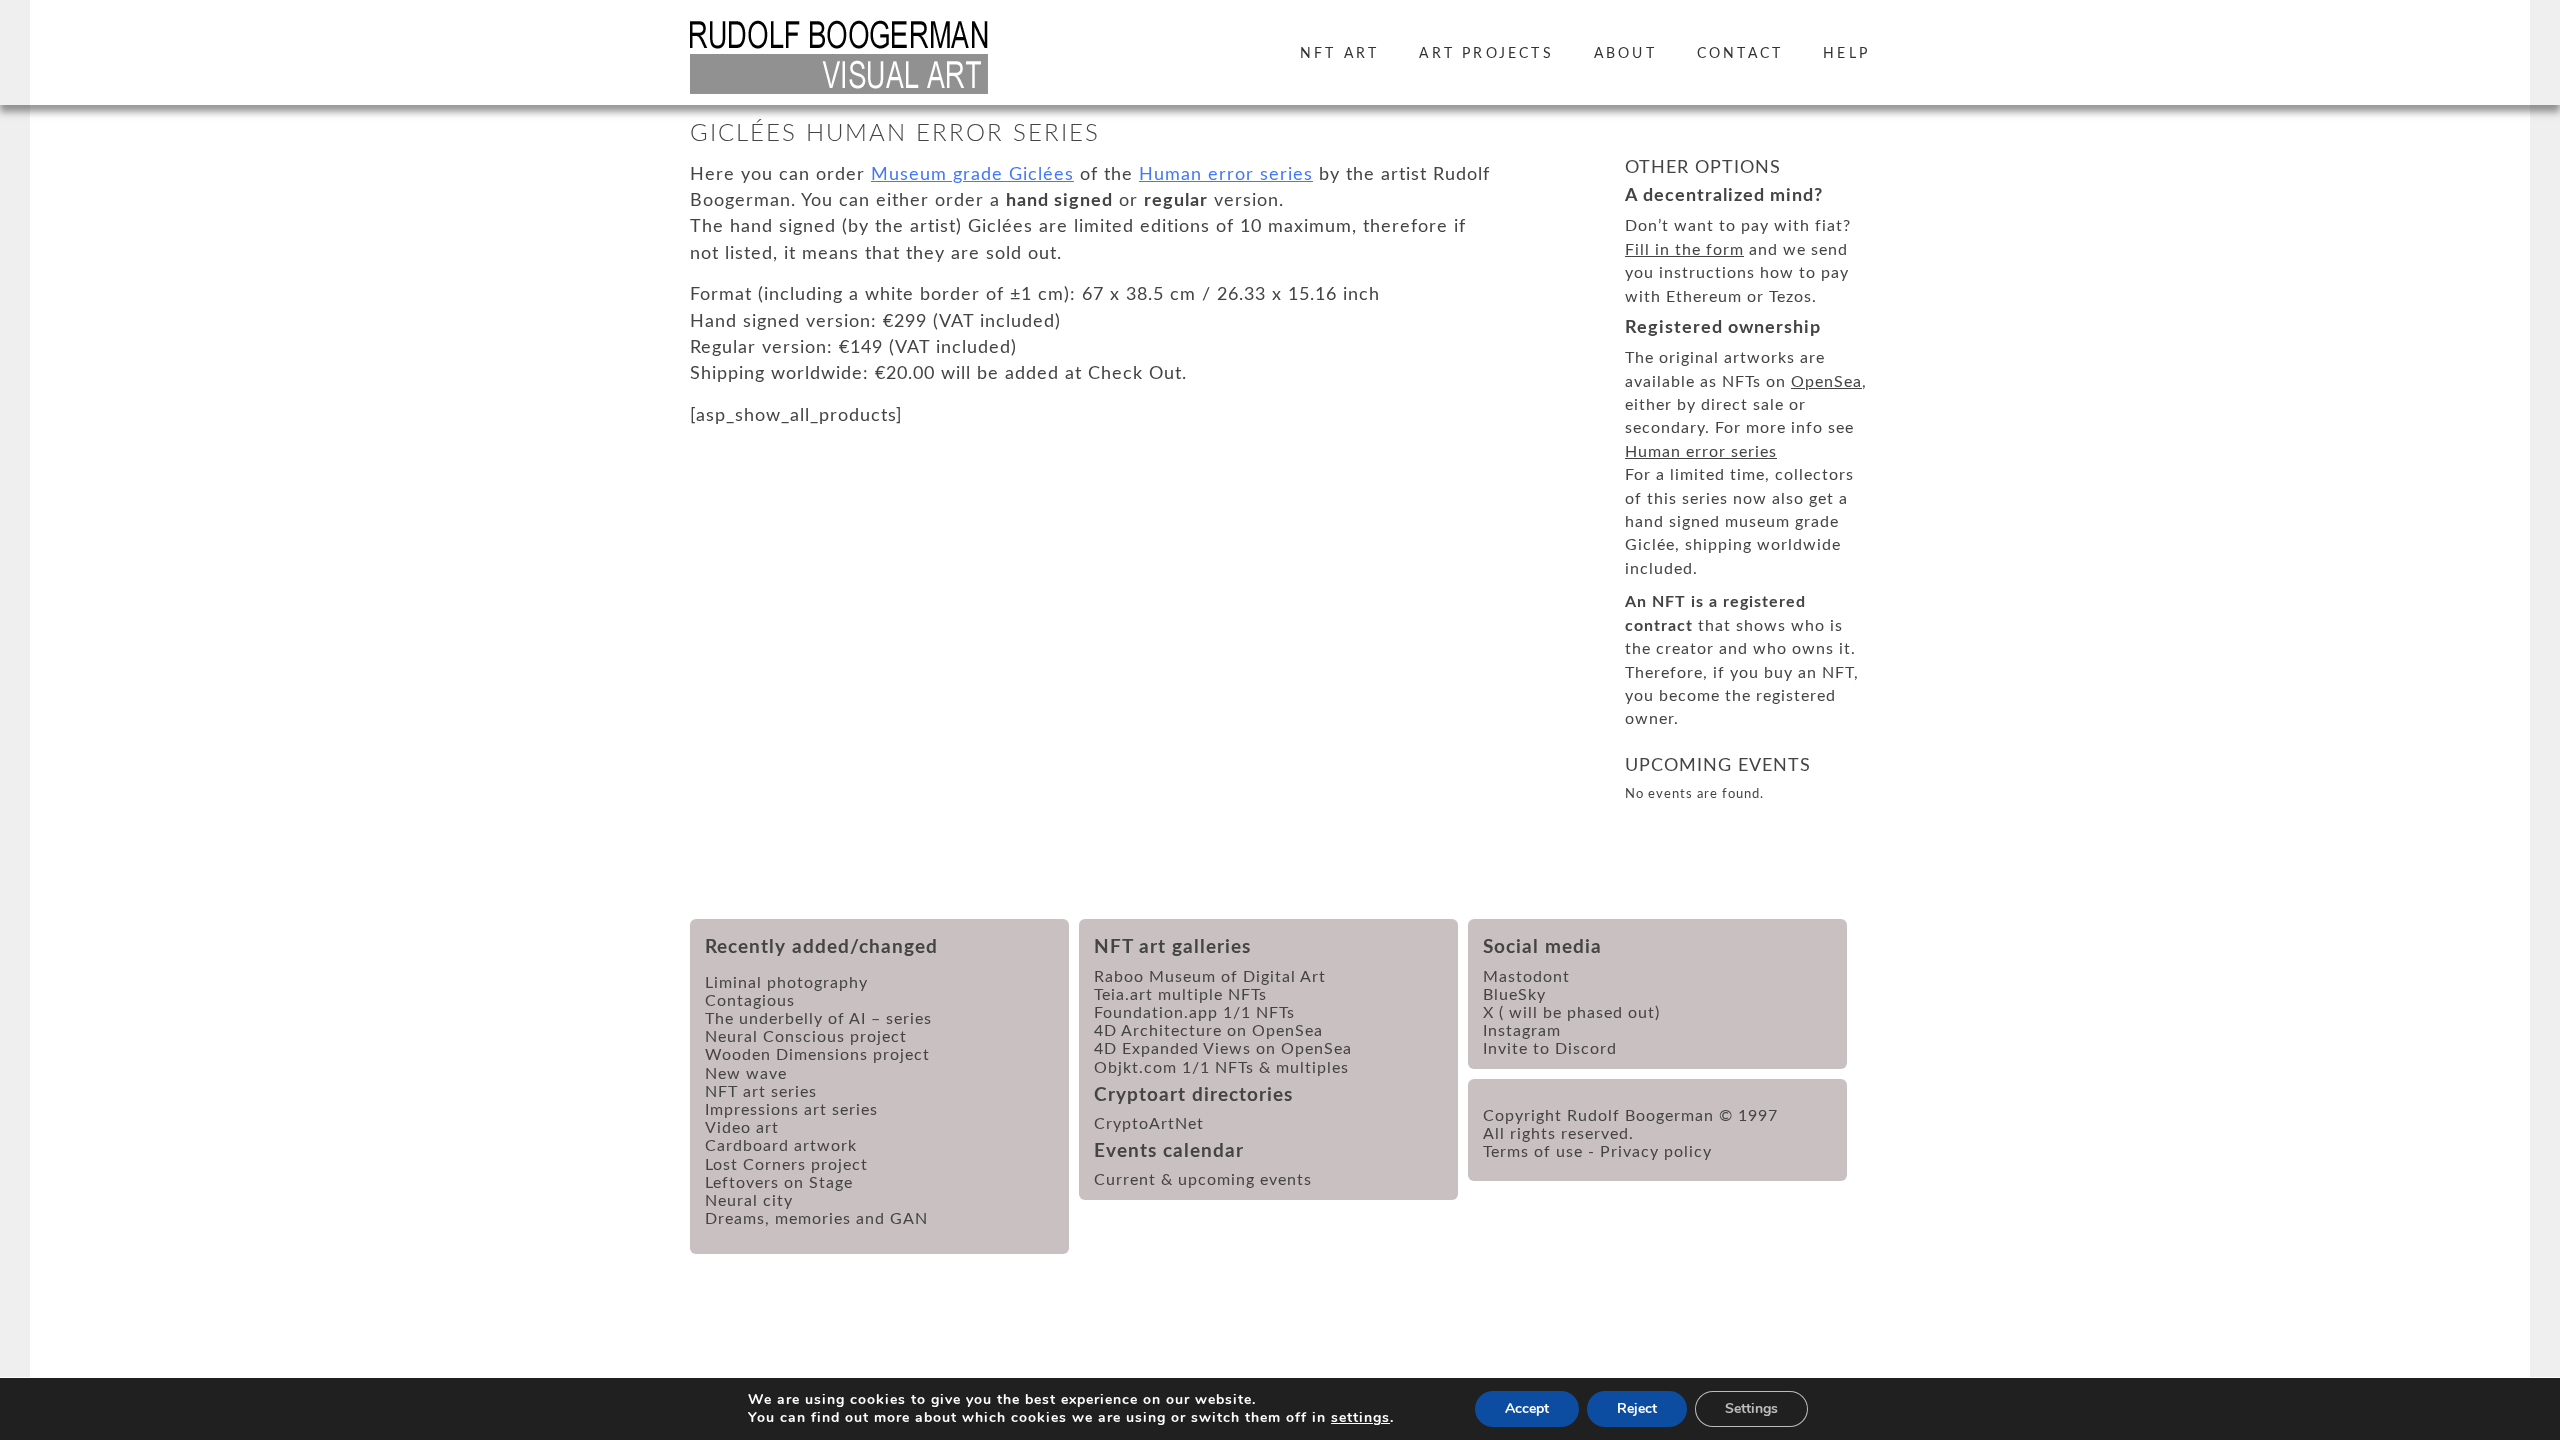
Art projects (1486, 54)
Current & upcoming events (1203, 1180)
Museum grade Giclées (972, 174)
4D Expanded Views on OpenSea (1223, 1049)
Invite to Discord (1550, 1049)
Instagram (1522, 1031)
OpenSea (1826, 382)
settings (1360, 1418)
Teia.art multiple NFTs (1180, 995)
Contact (1740, 54)
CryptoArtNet (1149, 1124)
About (1625, 54)
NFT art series (761, 1092)
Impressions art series (791, 1110)
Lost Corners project (786, 1165)
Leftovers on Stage (779, 1183)
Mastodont (1526, 977)
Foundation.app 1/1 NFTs (1194, 1013)
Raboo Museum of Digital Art (1210, 977)
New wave (746, 1074)
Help (1846, 54)
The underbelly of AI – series (818, 1019)
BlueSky (1514, 995)
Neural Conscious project (806, 1037)
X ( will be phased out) (1571, 1013)
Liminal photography (786, 983)
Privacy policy (1656, 1152)
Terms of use (1533, 1152)
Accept (1527, 1408)
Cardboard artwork (781, 1146)
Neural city (749, 1201)
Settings (1751, 1408)
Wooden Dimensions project (817, 1055)
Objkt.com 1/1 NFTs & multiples (1221, 1068)
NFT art (1339, 54)
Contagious (750, 1001)
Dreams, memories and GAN (816, 1219)
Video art (742, 1128)
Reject (1637, 1408)
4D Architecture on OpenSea (1208, 1031)
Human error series (1226, 174)
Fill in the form (1684, 250)
